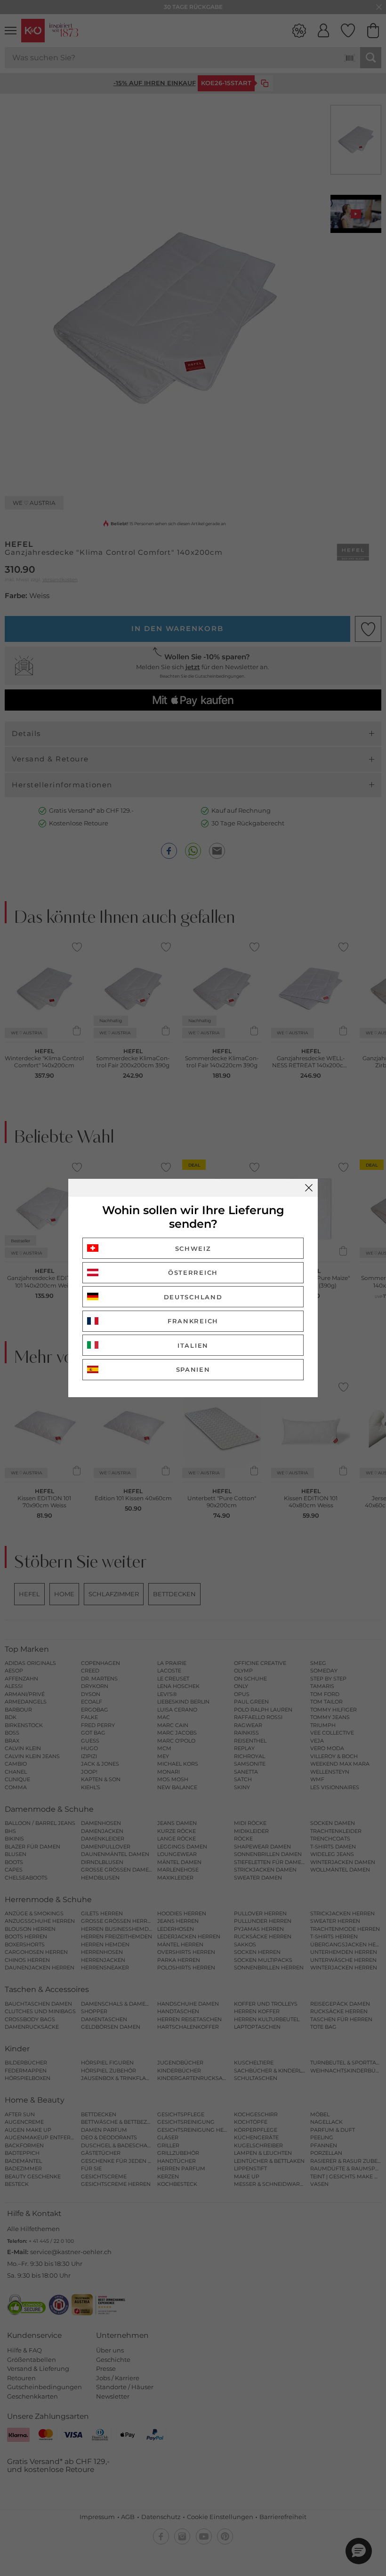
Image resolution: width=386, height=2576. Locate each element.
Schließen (309, 1188)
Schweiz (193, 1248)
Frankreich (193, 1321)
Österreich (193, 1272)
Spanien (193, 1369)
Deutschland (193, 1297)
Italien (193, 1345)
